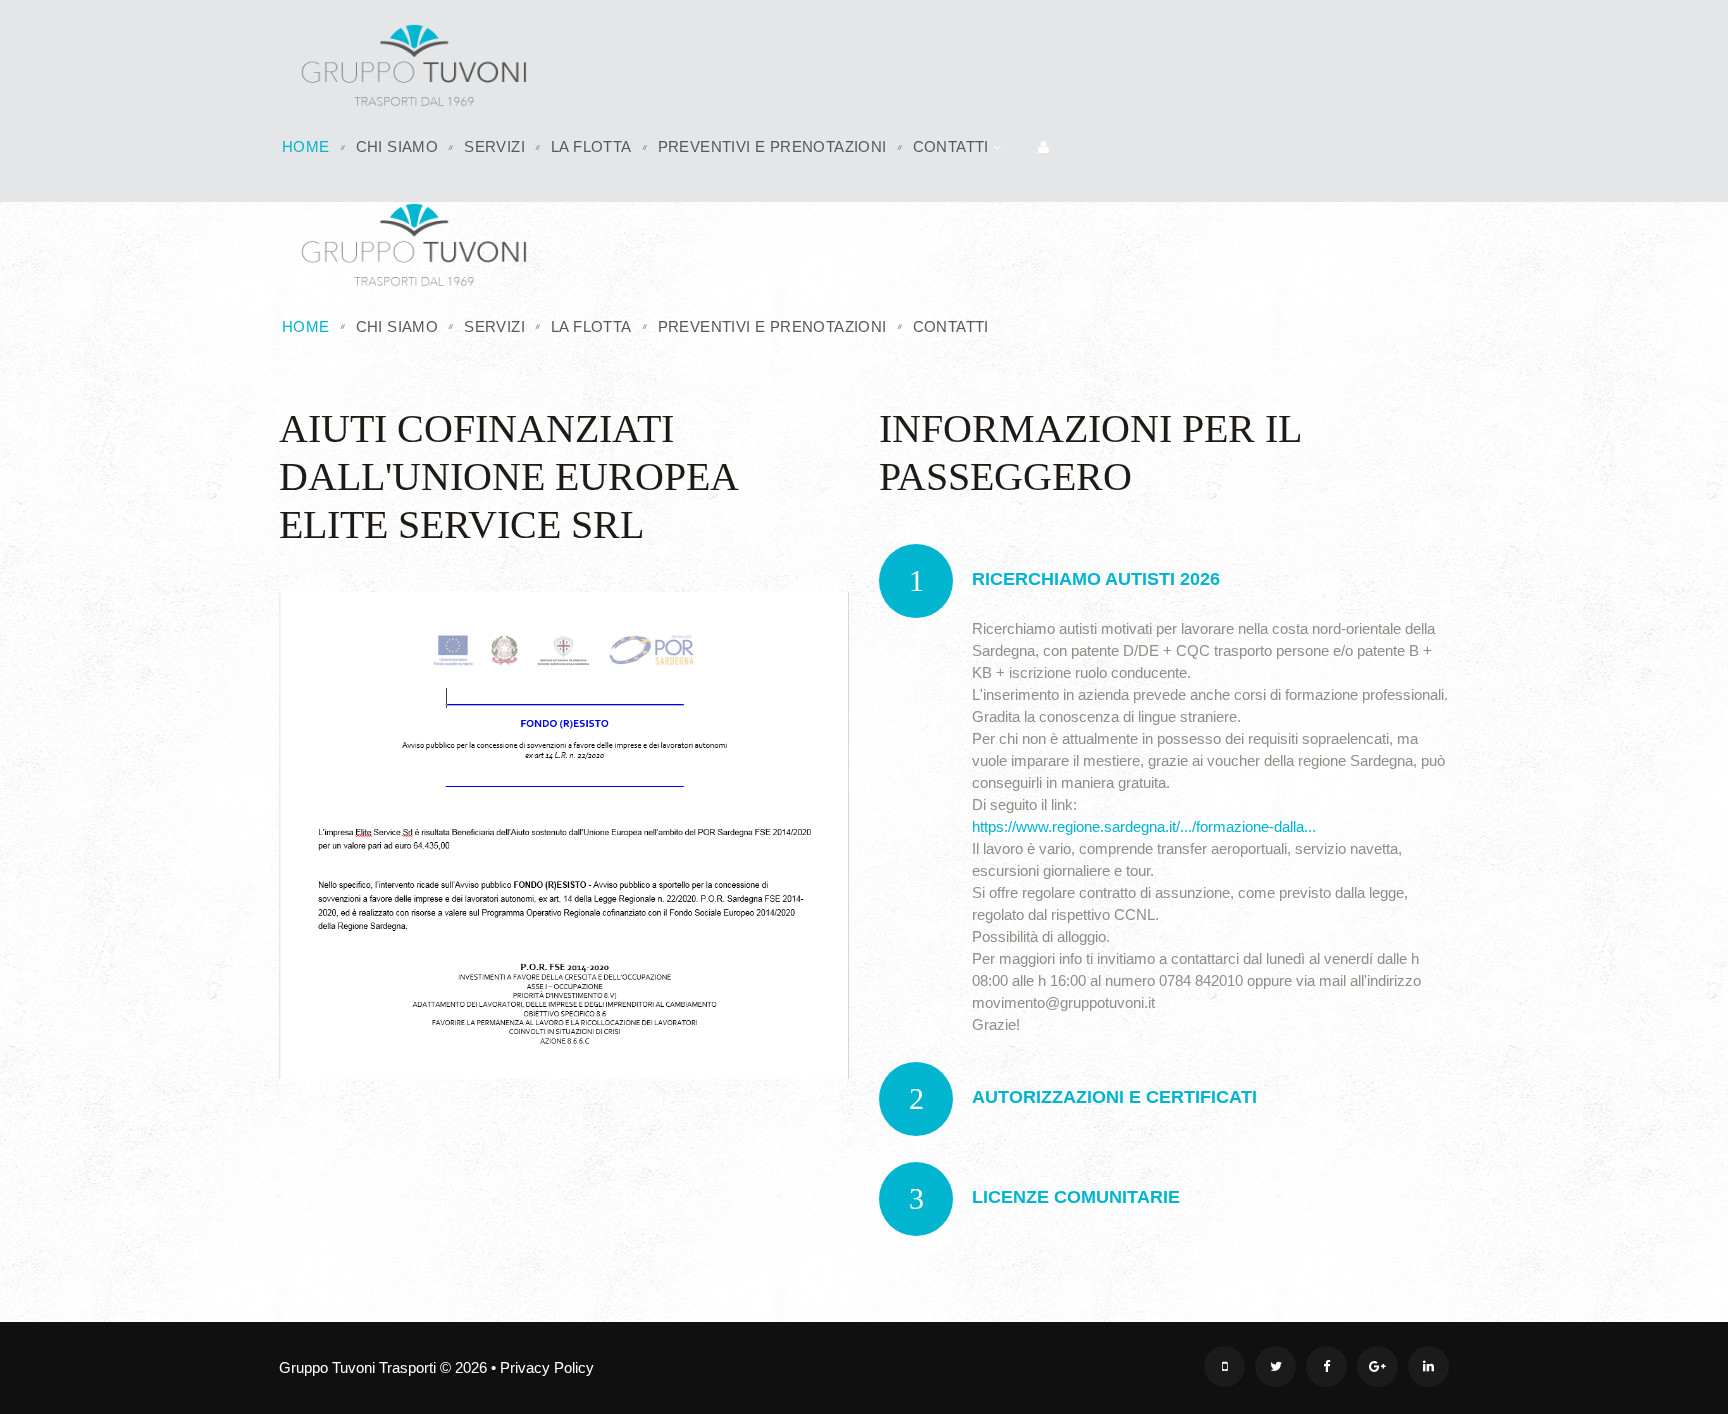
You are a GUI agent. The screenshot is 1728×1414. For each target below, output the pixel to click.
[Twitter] (1275, 1366)
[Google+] (1377, 1366)
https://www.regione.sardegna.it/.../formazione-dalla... (1144, 826)
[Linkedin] (1428, 1366)
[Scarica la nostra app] (1224, 1366)
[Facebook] (1326, 1366)
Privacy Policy (547, 1367)
